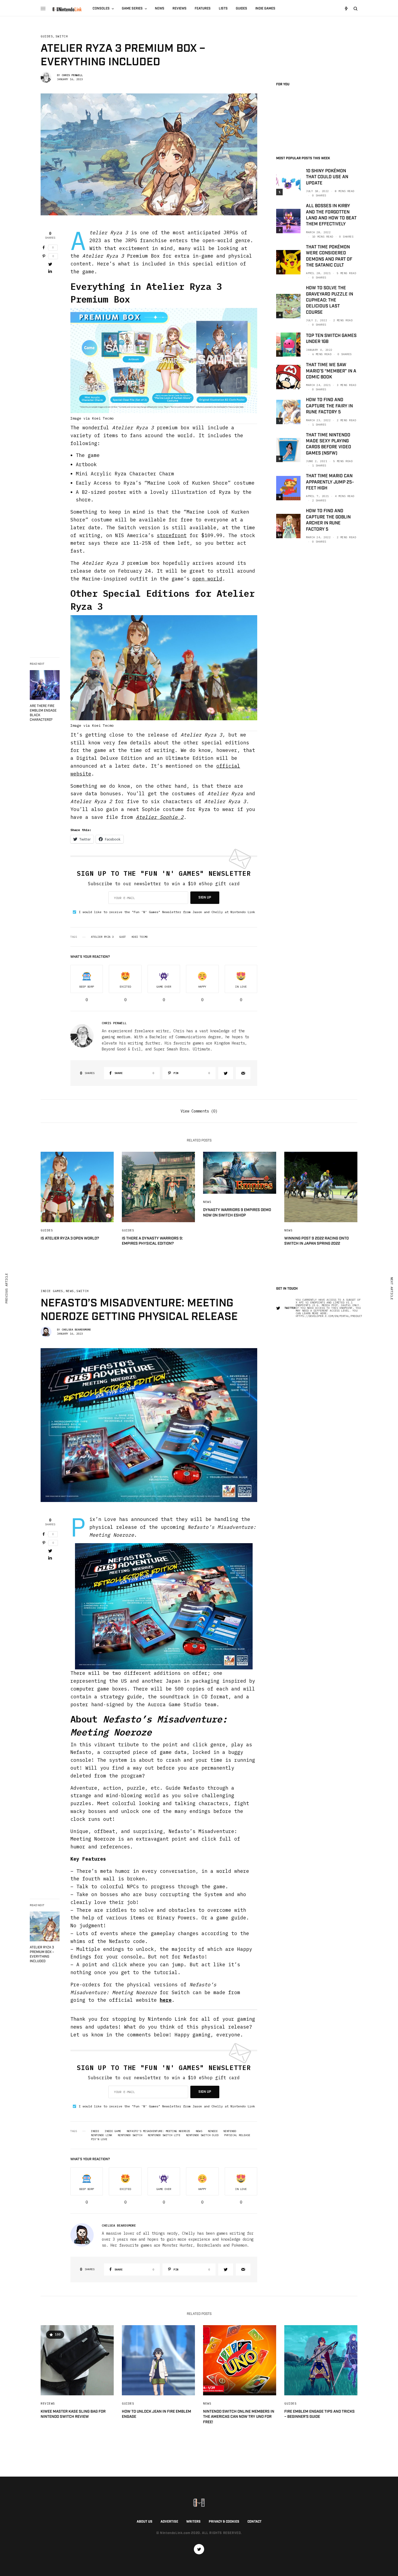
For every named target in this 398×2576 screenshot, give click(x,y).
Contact (255, 2522)
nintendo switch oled (202, 2135)
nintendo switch (130, 2135)
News (207, 1202)
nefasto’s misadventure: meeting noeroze (158, 2131)
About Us (145, 2522)
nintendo (230, 2131)
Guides (47, 36)
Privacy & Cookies (224, 2522)
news (199, 2131)
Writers (193, 2522)
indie (95, 2131)
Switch (62, 36)
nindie (213, 2131)
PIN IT (167, 366)
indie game (113, 2131)
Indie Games (52, 1291)
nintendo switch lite (164, 2135)
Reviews (48, 2403)
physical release (237, 2135)
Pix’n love (99, 2139)
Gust (123, 937)
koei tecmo (140, 937)
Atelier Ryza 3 (102, 937)
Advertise (169, 2522)
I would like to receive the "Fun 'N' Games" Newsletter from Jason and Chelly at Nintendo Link (167, 912)
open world (207, 579)
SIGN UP (205, 898)
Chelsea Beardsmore (76, 1330)
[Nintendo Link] (67, 9)
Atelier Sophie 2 (160, 817)
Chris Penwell (72, 75)
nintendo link (102, 2135)
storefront (172, 535)
